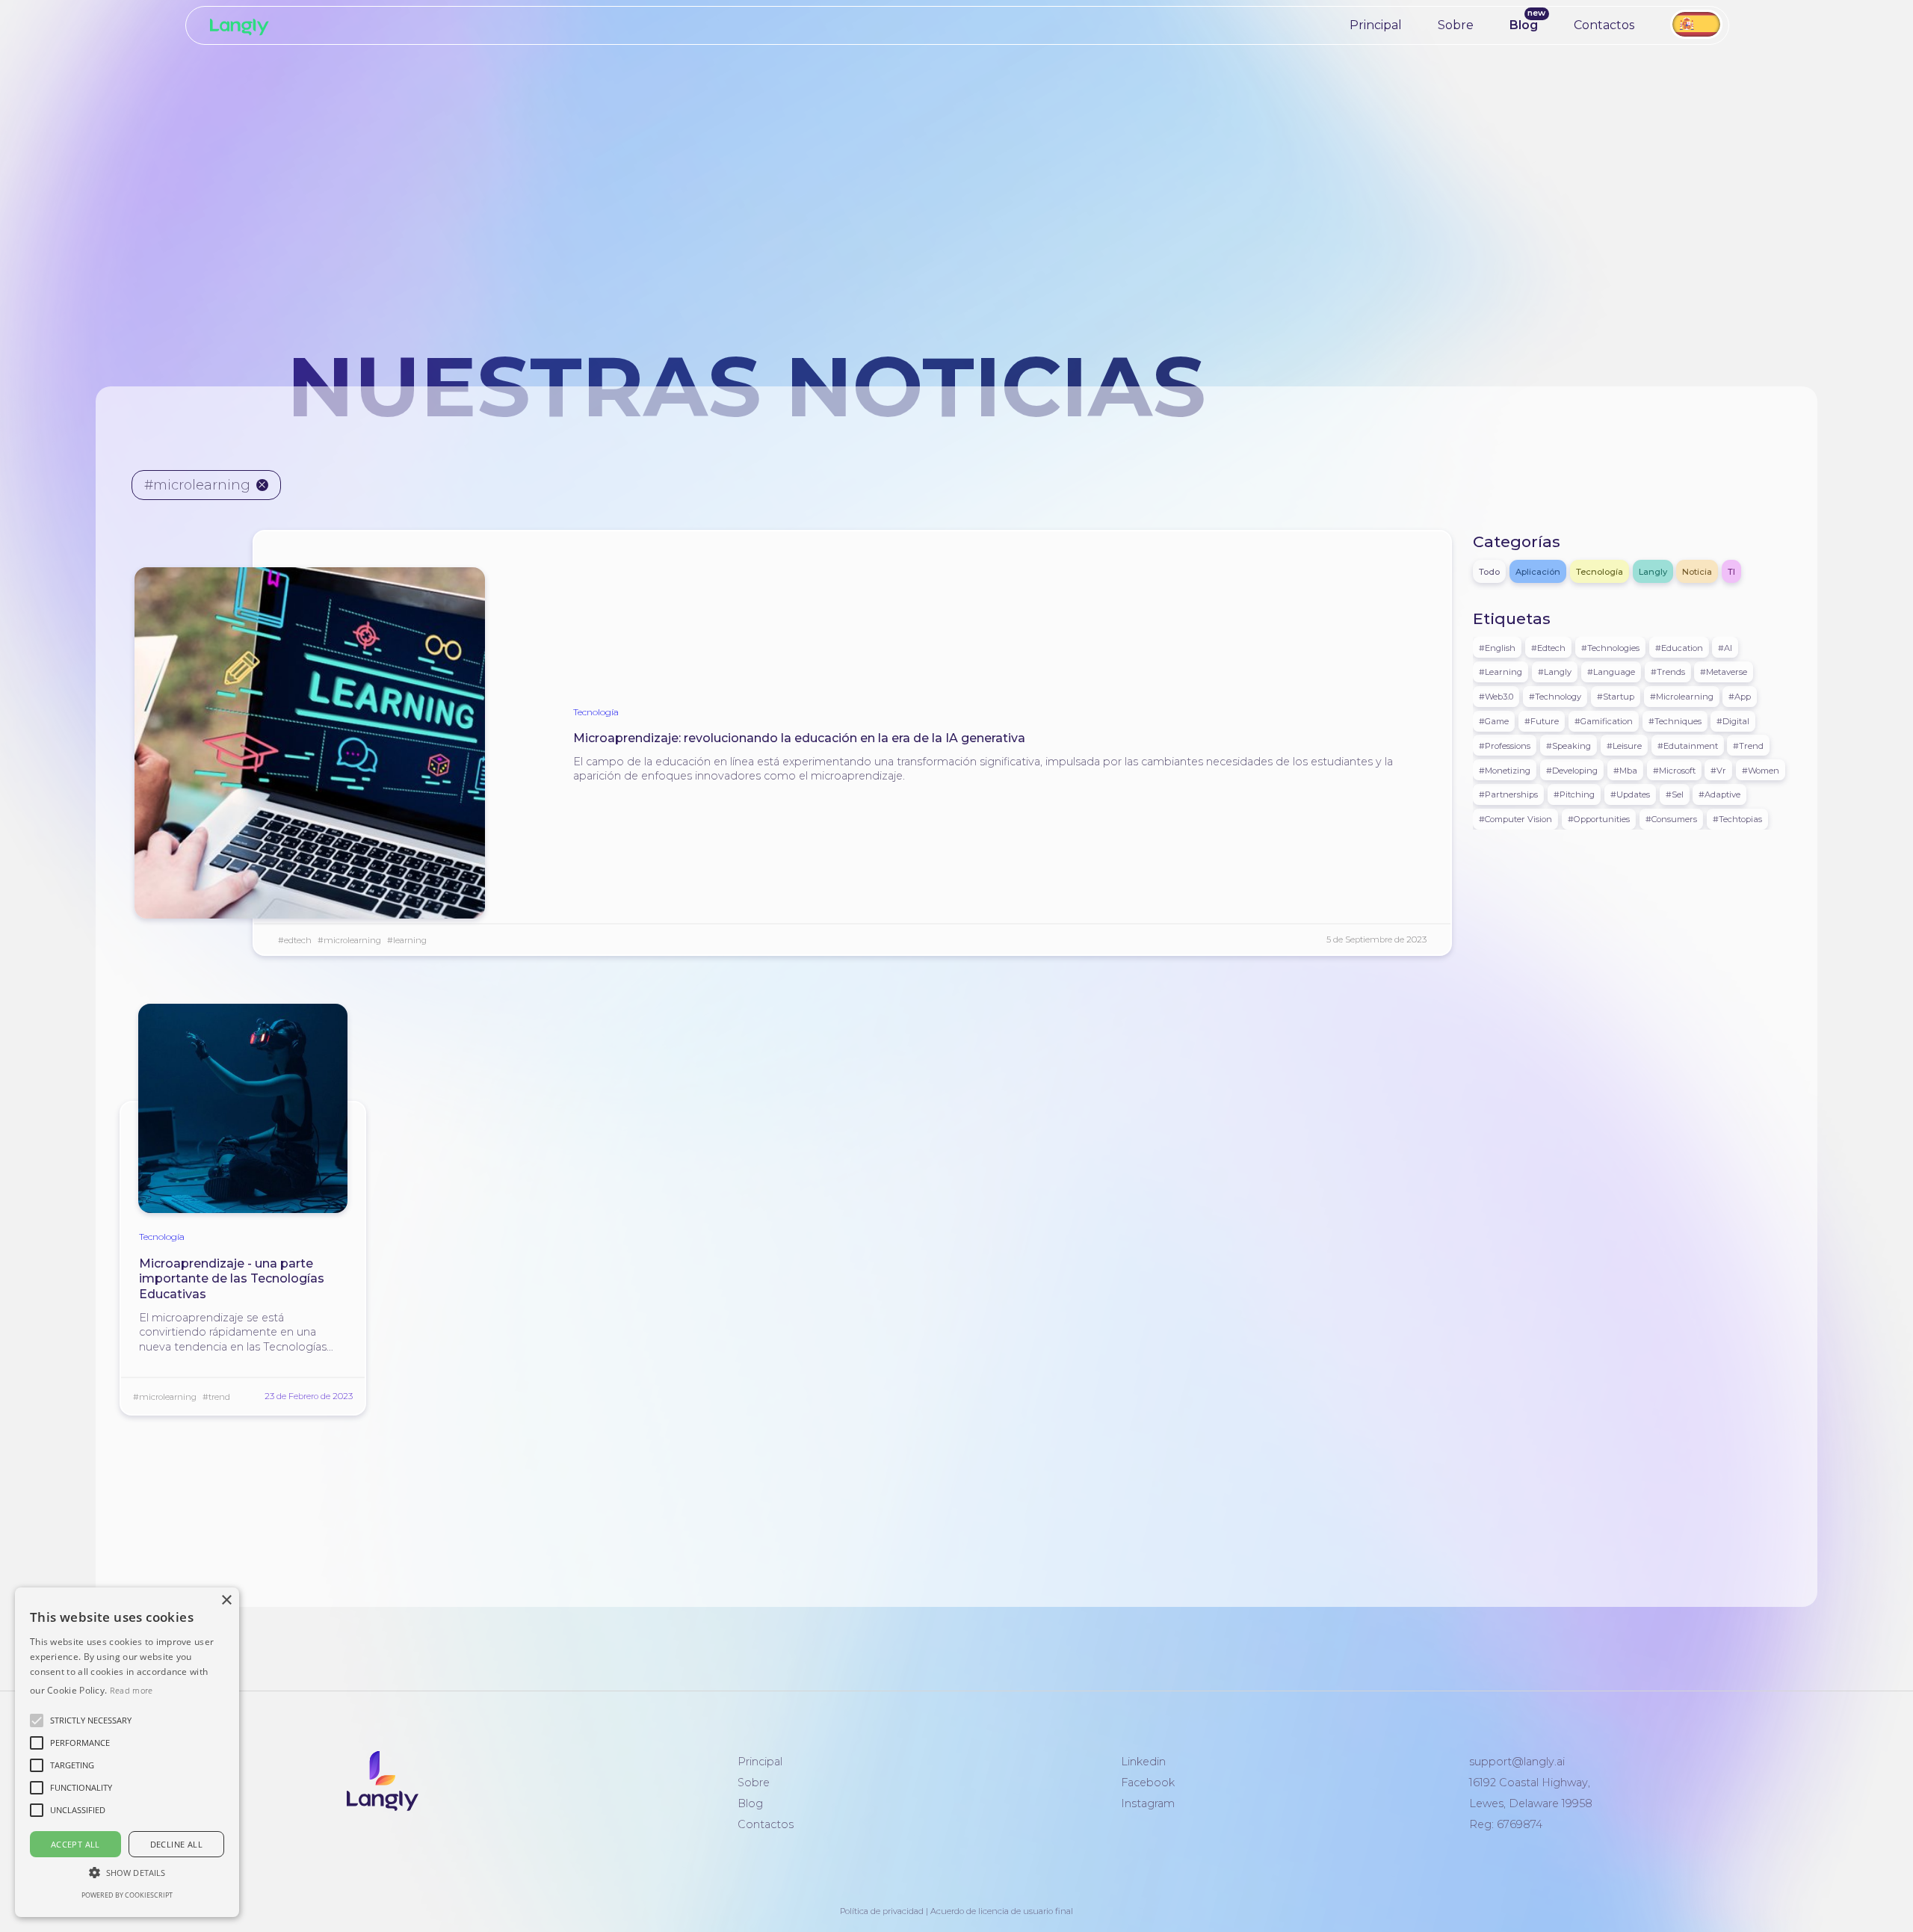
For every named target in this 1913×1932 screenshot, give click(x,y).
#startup (1616, 697)
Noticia (1697, 572)
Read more (132, 1690)
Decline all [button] (176, 1844)
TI (1731, 572)
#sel (1675, 794)
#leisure (1624, 745)
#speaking (1569, 745)
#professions (1505, 745)
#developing (1572, 770)
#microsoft (1674, 770)
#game (1494, 721)
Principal (1376, 25)
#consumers (1671, 819)
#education (1679, 647)
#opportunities (1599, 819)
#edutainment (1688, 745)
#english (1497, 647)
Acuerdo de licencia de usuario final (1002, 1911)
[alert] (127, 1752)
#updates (1630, 794)
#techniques (1675, 721)
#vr (1718, 770)
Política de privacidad (882, 1911)
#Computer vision (1515, 819)
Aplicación (1538, 572)
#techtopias (1737, 819)
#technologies (1610, 647)
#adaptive (1719, 794)
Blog (1524, 25)
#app (1740, 697)
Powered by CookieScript (127, 1895)
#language (1611, 672)
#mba (1625, 770)
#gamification (1604, 721)
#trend (216, 1397)
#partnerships (1508, 794)
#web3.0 (1496, 697)
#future (1542, 721)
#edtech (295, 940)
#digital (1733, 721)
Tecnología (596, 712)
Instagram (1148, 1803)
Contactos (1604, 25)
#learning (407, 940)
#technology (1555, 697)
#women (1761, 770)
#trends (1668, 672)
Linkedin (1143, 1762)
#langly (1555, 672)
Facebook (1148, 1783)
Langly (1653, 572)
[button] (91, 1720)
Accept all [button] (75, 1844)
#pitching (1574, 794)
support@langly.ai (1517, 1762)
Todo (1489, 572)
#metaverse (1724, 672)
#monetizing (1505, 770)
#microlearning (349, 940)
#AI (1725, 647)
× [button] (226, 1601)
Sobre (1456, 25)
